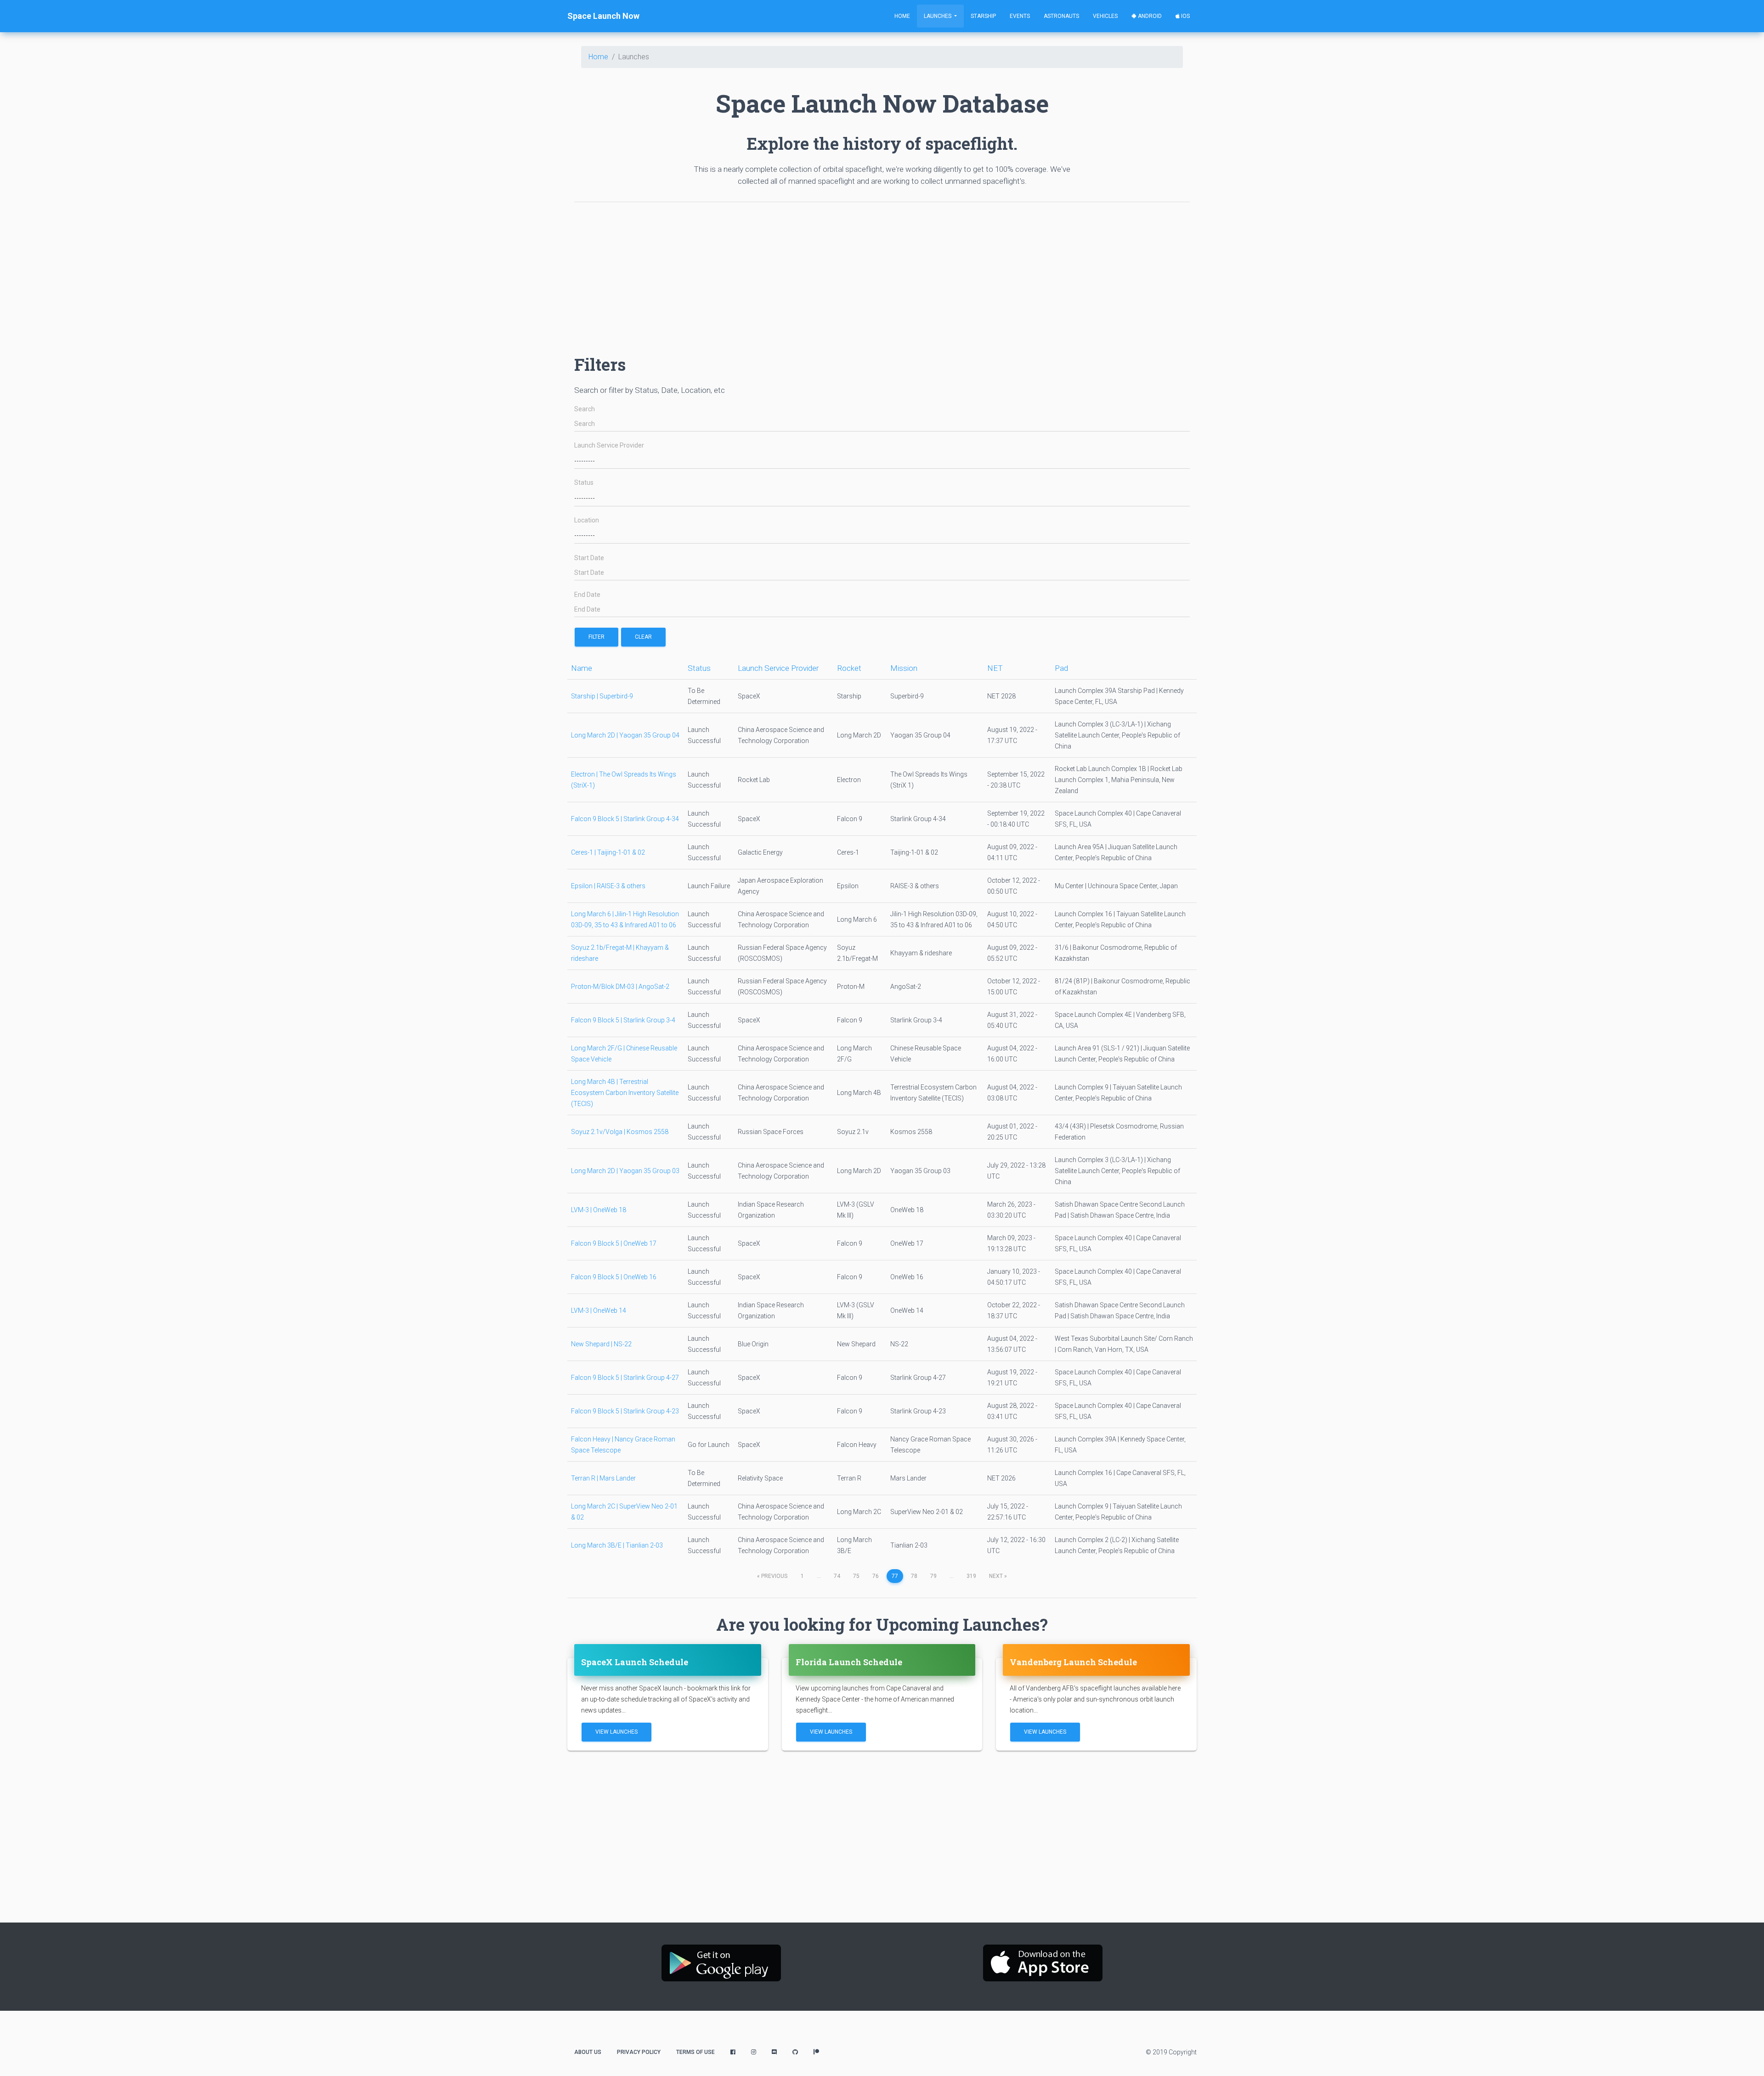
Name (582, 668)
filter (596, 637)
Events (1020, 16)
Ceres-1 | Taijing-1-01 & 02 (608, 852)
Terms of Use (695, 2052)
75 (856, 1576)
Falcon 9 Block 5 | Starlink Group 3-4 (623, 1020)
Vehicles (1105, 16)
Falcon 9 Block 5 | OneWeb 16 (614, 1277)
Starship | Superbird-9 (602, 696)
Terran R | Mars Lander (603, 1478)
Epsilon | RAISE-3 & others (608, 886)
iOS (1185, 16)
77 (895, 1576)
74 (837, 1576)
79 (933, 1576)
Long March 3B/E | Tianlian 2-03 (617, 1545)
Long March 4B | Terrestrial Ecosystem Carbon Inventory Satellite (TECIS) (625, 1093)
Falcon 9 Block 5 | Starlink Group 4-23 (625, 1411)
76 (876, 1576)
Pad (1061, 668)
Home (902, 16)
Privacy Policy (639, 2052)
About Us (588, 2052)
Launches (938, 16)
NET (995, 668)
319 (971, 1576)
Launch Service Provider (609, 445)
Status (584, 483)
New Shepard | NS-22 (601, 1344)
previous (772, 1576)
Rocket (849, 668)
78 (914, 1576)
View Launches (616, 1732)
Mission (904, 668)
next (998, 1576)
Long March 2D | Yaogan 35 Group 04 (625, 735)
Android (1149, 16)
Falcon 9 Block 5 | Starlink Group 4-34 (625, 819)
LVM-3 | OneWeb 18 (599, 1210)
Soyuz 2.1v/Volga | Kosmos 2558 (620, 1132)
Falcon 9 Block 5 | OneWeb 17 (614, 1243)
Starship (983, 16)
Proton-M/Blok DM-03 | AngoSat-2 (620, 987)
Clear (643, 637)
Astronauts (1061, 16)
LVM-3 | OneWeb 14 (599, 1310)
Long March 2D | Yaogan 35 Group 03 (625, 1171)
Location (587, 520)
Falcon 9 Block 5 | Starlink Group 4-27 (625, 1378)
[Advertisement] (850, 274)
